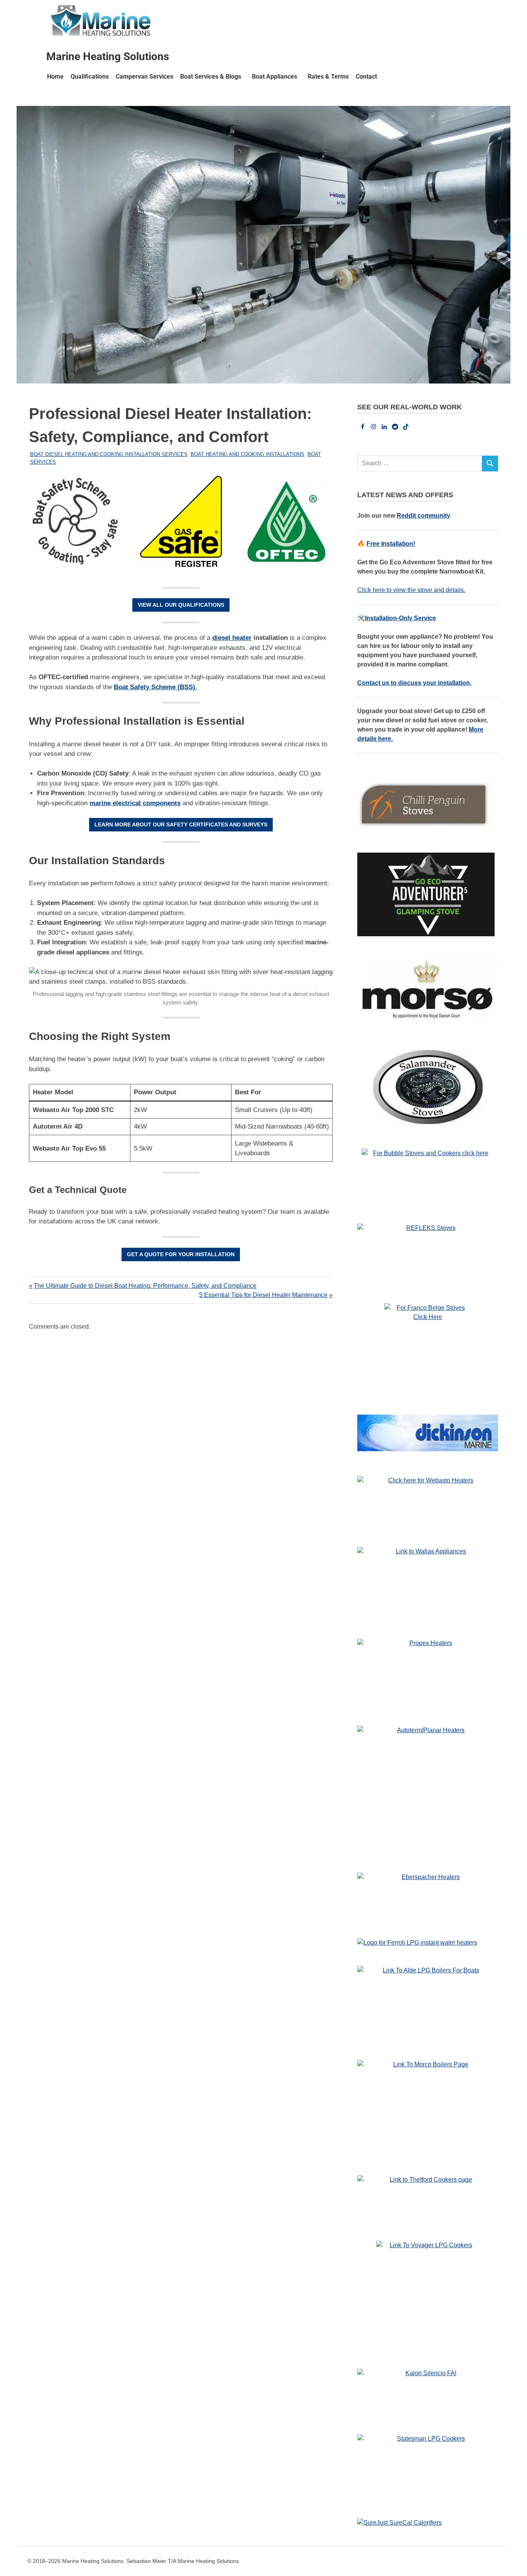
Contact (366, 77)
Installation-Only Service (400, 618)
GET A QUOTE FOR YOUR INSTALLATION (181, 1254)
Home (55, 77)
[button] (213, 77)
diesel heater (232, 638)
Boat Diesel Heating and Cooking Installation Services (109, 454)
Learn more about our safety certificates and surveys (181, 824)
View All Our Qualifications (181, 605)
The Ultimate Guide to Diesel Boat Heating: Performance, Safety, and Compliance (145, 1286)
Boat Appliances (274, 77)
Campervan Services (144, 77)
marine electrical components (135, 803)
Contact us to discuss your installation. (414, 683)
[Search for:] (420, 464)
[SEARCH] (490, 464)
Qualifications (90, 77)
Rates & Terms (328, 77)
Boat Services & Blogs (211, 77)
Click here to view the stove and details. (411, 590)
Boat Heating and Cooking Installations (247, 454)
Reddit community (423, 516)
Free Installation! (391, 544)
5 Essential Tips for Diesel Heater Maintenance (263, 1295)
